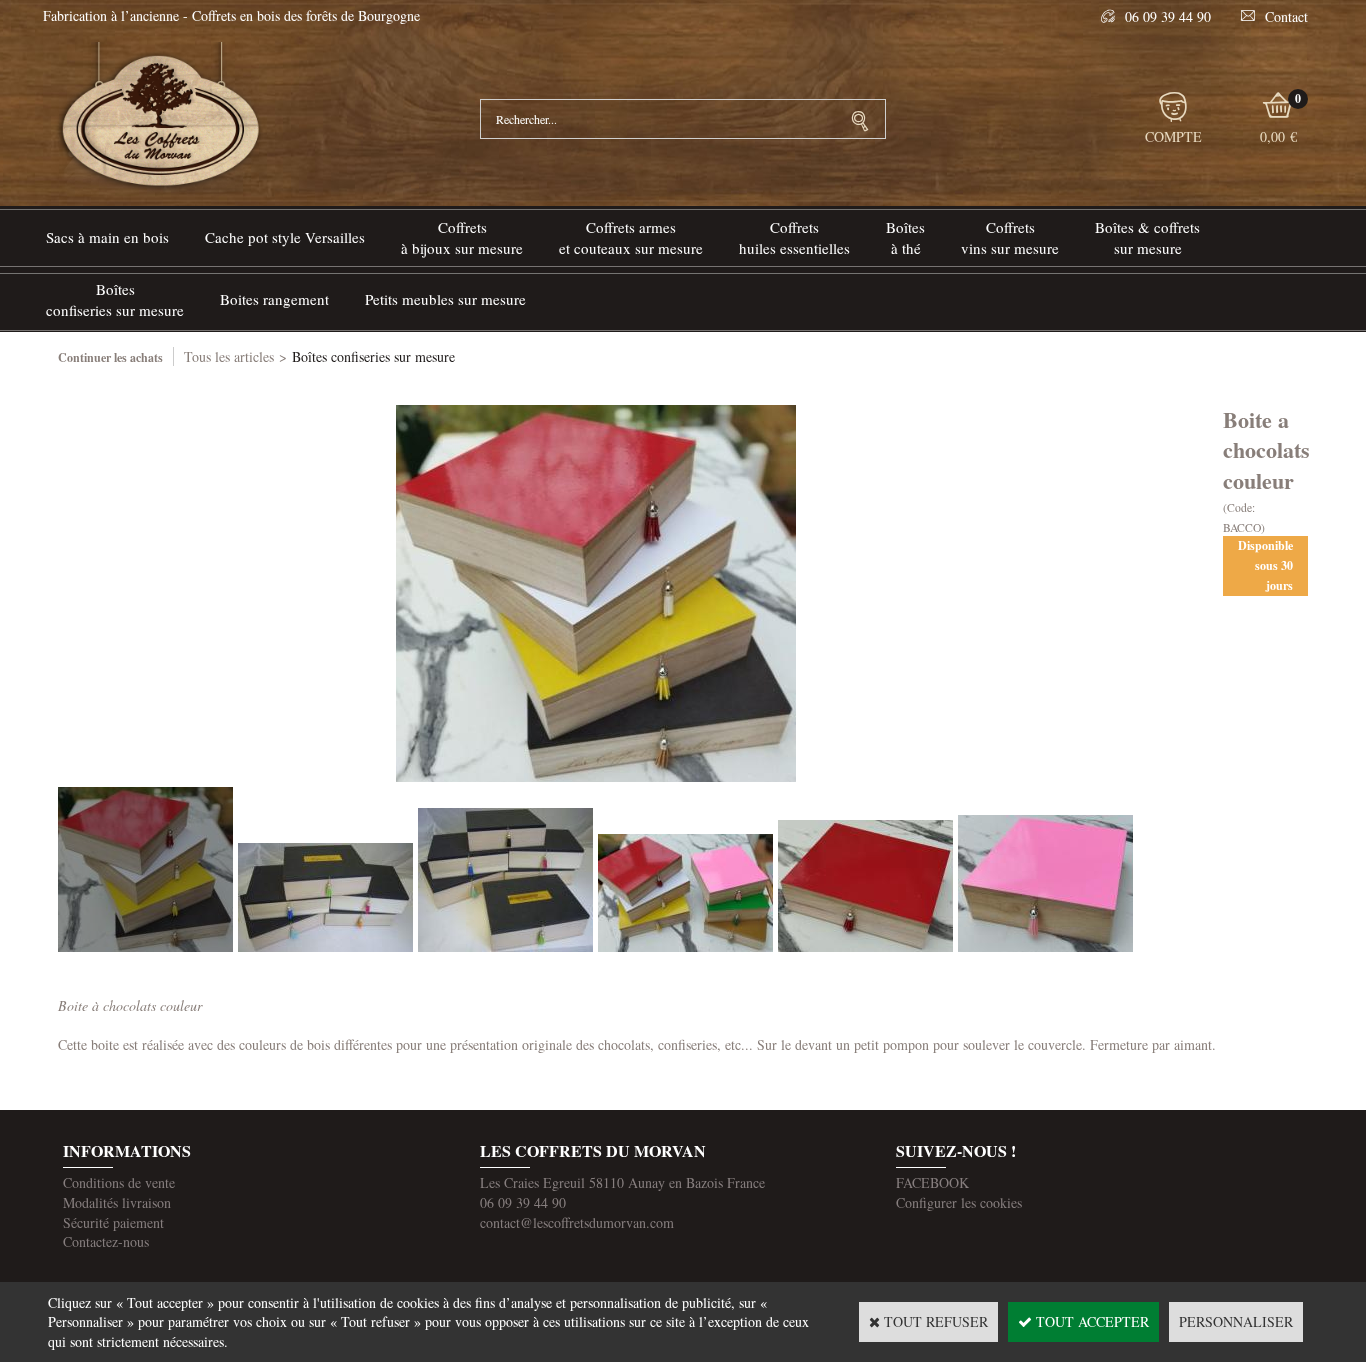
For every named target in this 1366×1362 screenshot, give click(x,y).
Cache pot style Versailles (285, 237)
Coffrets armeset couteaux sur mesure (631, 237)
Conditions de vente (119, 1182)
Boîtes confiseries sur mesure (115, 299)
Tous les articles (229, 356)
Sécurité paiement (113, 1222)
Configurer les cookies (959, 1202)
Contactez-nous (106, 1241)
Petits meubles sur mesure (445, 299)
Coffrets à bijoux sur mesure (462, 237)
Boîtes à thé (905, 237)
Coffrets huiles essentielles (794, 237)
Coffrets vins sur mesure (1010, 237)
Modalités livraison (117, 1202)
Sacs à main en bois (107, 237)
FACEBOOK (932, 1182)
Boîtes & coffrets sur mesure (1147, 237)
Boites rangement (274, 299)
